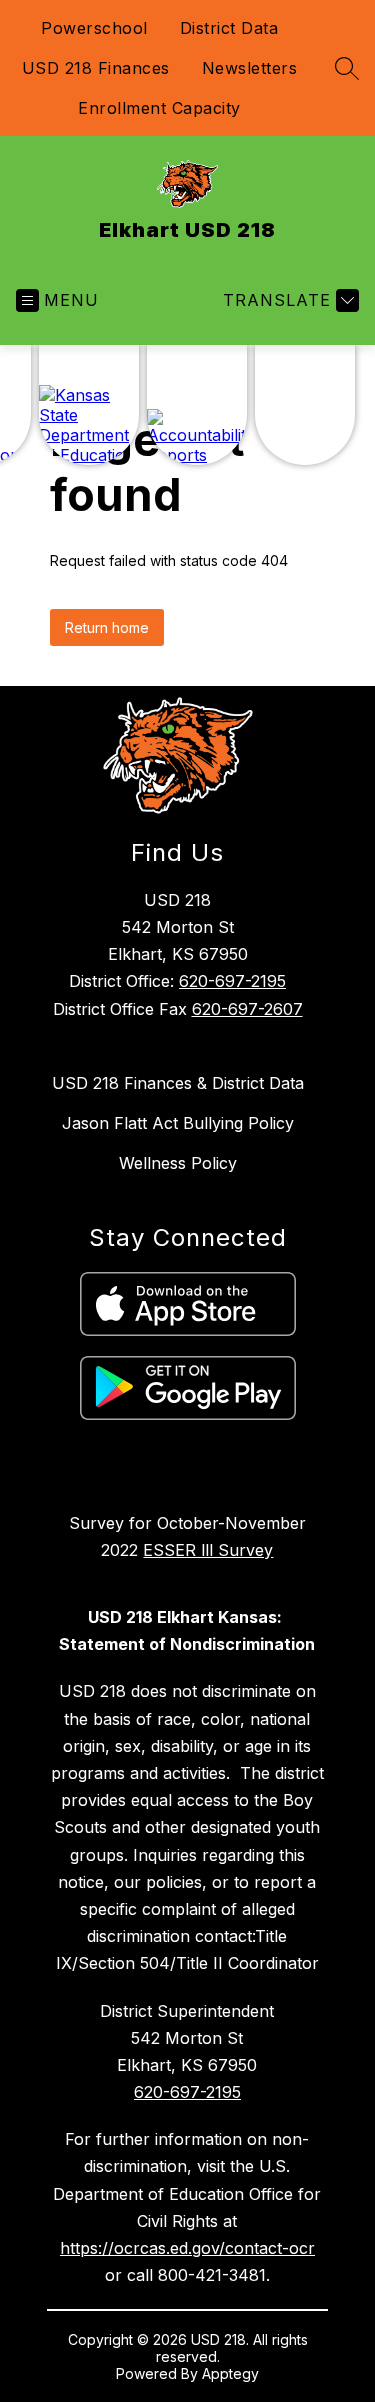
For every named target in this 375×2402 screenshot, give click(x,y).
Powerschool (94, 28)
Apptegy (230, 2373)
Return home (107, 627)
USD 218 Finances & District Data (178, 1083)
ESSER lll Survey (208, 1550)
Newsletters (250, 68)
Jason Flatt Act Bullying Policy (178, 1123)
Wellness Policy (178, 1163)
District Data (229, 28)
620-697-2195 (232, 981)
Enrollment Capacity (159, 108)
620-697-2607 (247, 1009)
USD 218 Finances (96, 68)
